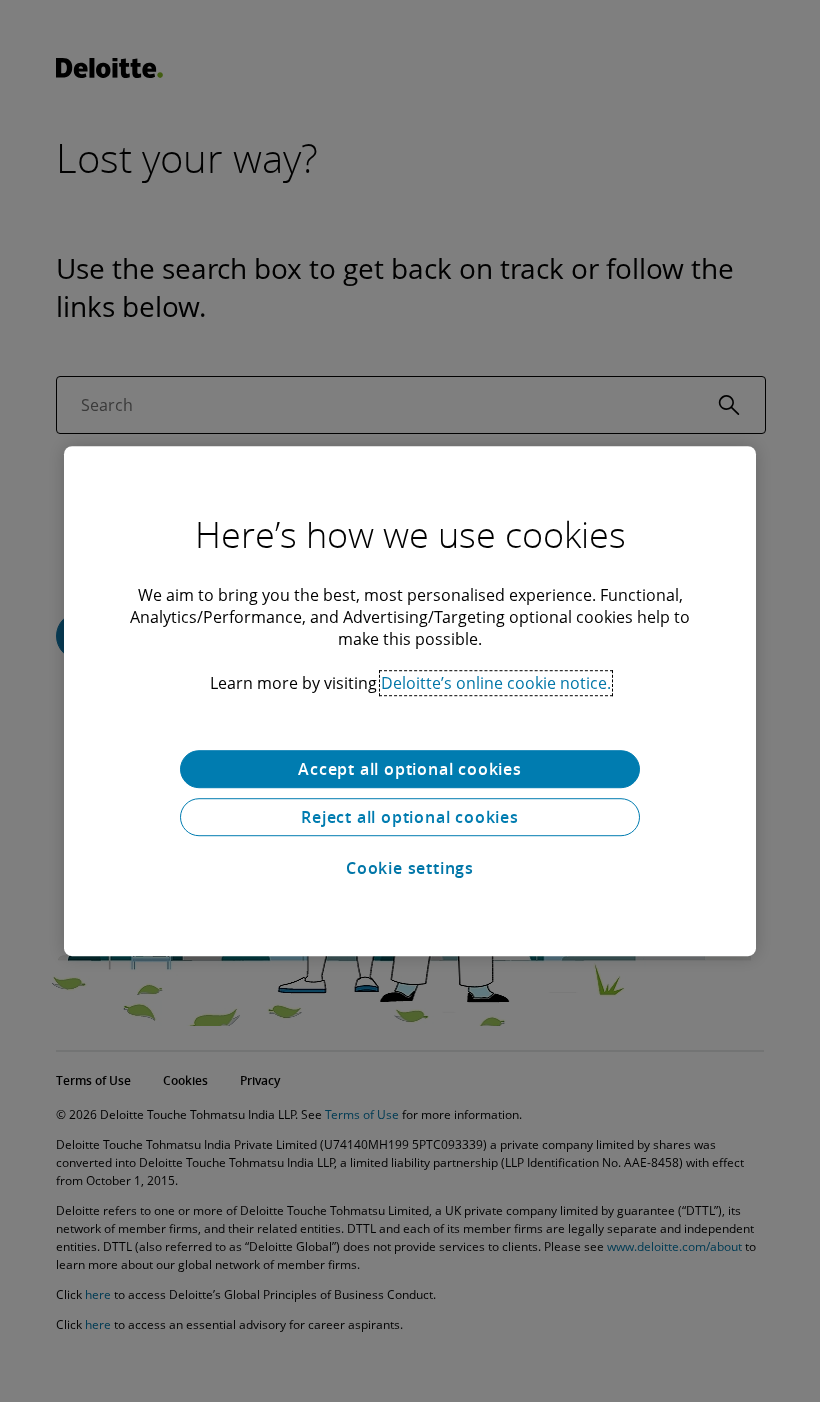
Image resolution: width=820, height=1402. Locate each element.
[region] (410, 701)
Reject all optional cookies (410, 817)
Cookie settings (410, 868)
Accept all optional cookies (410, 769)
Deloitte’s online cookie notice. (496, 683)
